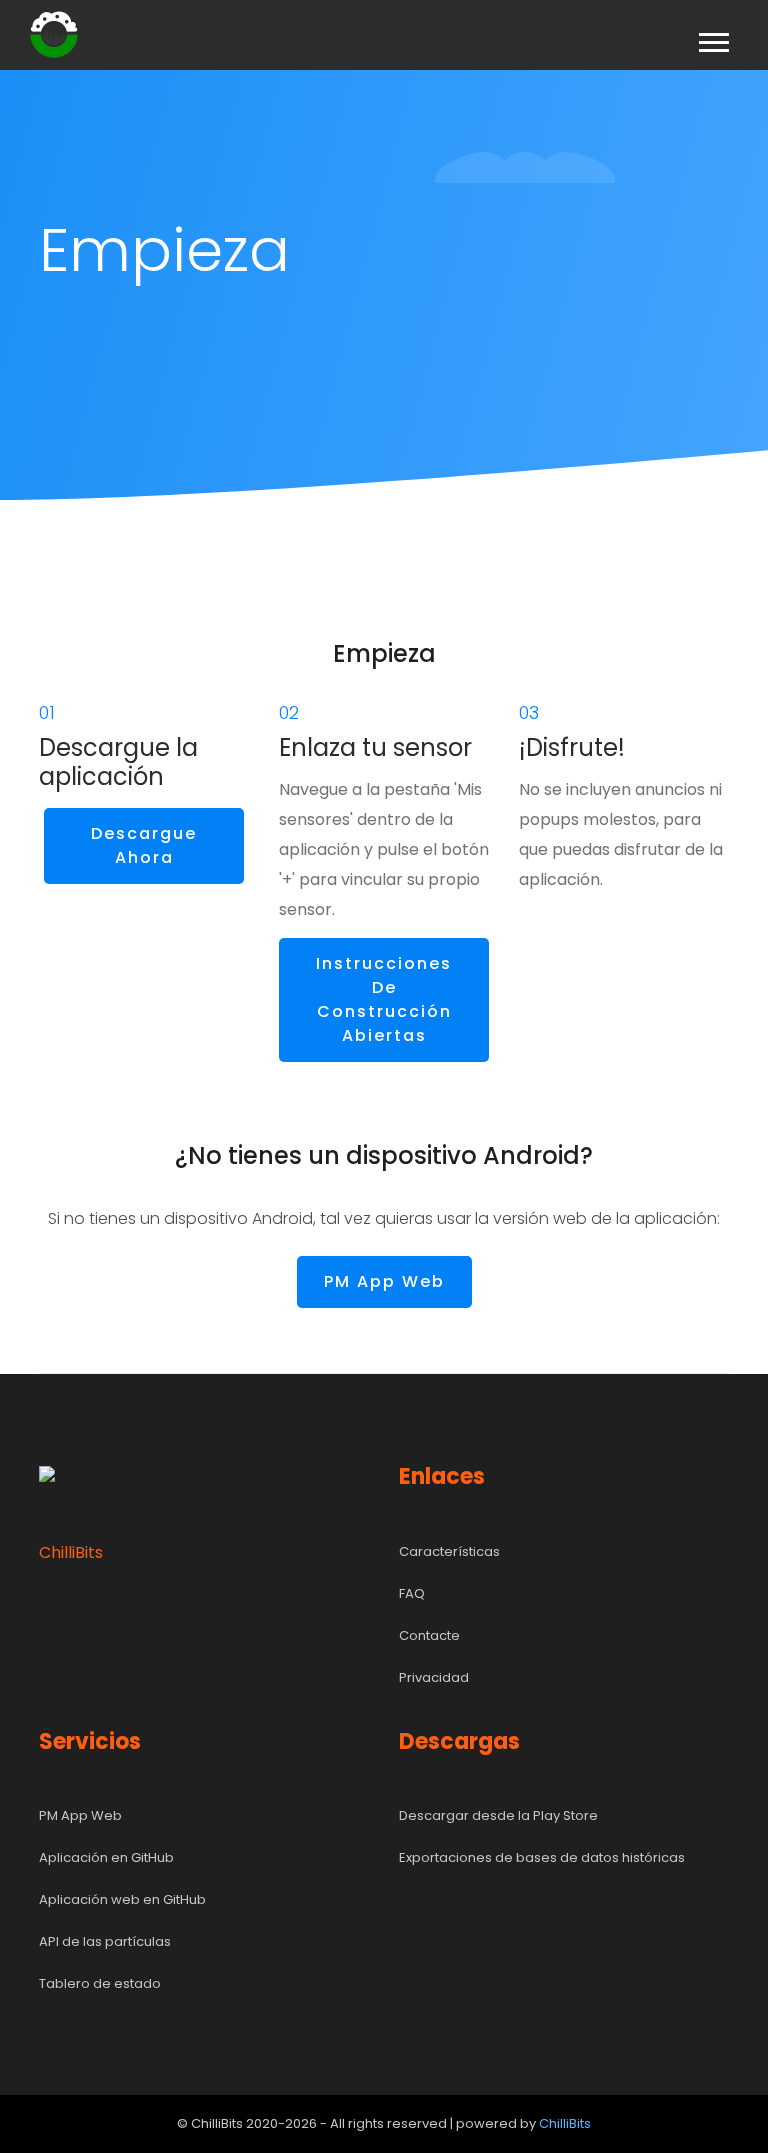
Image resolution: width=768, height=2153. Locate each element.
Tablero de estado (100, 1983)
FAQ (412, 1593)
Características (449, 1551)
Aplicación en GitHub (106, 1857)
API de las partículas (105, 1941)
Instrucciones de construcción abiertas (384, 999)
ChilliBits (565, 2123)
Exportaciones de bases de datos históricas (542, 1857)
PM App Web (384, 1281)
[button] (712, 38)
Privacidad (434, 1677)
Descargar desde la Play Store (498, 1815)
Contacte (429, 1635)
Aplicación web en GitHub (122, 1899)
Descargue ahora (144, 845)
